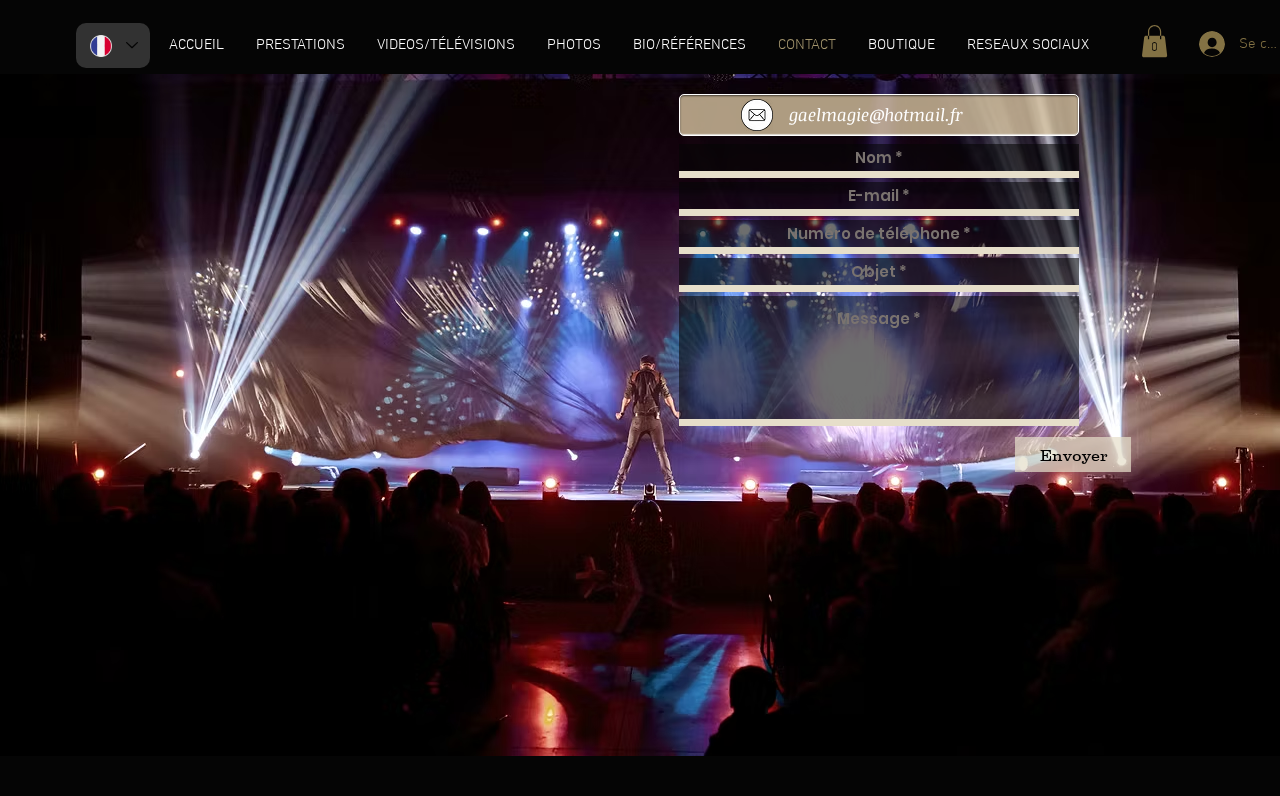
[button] (1154, 41)
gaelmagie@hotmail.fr (876, 114)
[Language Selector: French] (113, 45)
